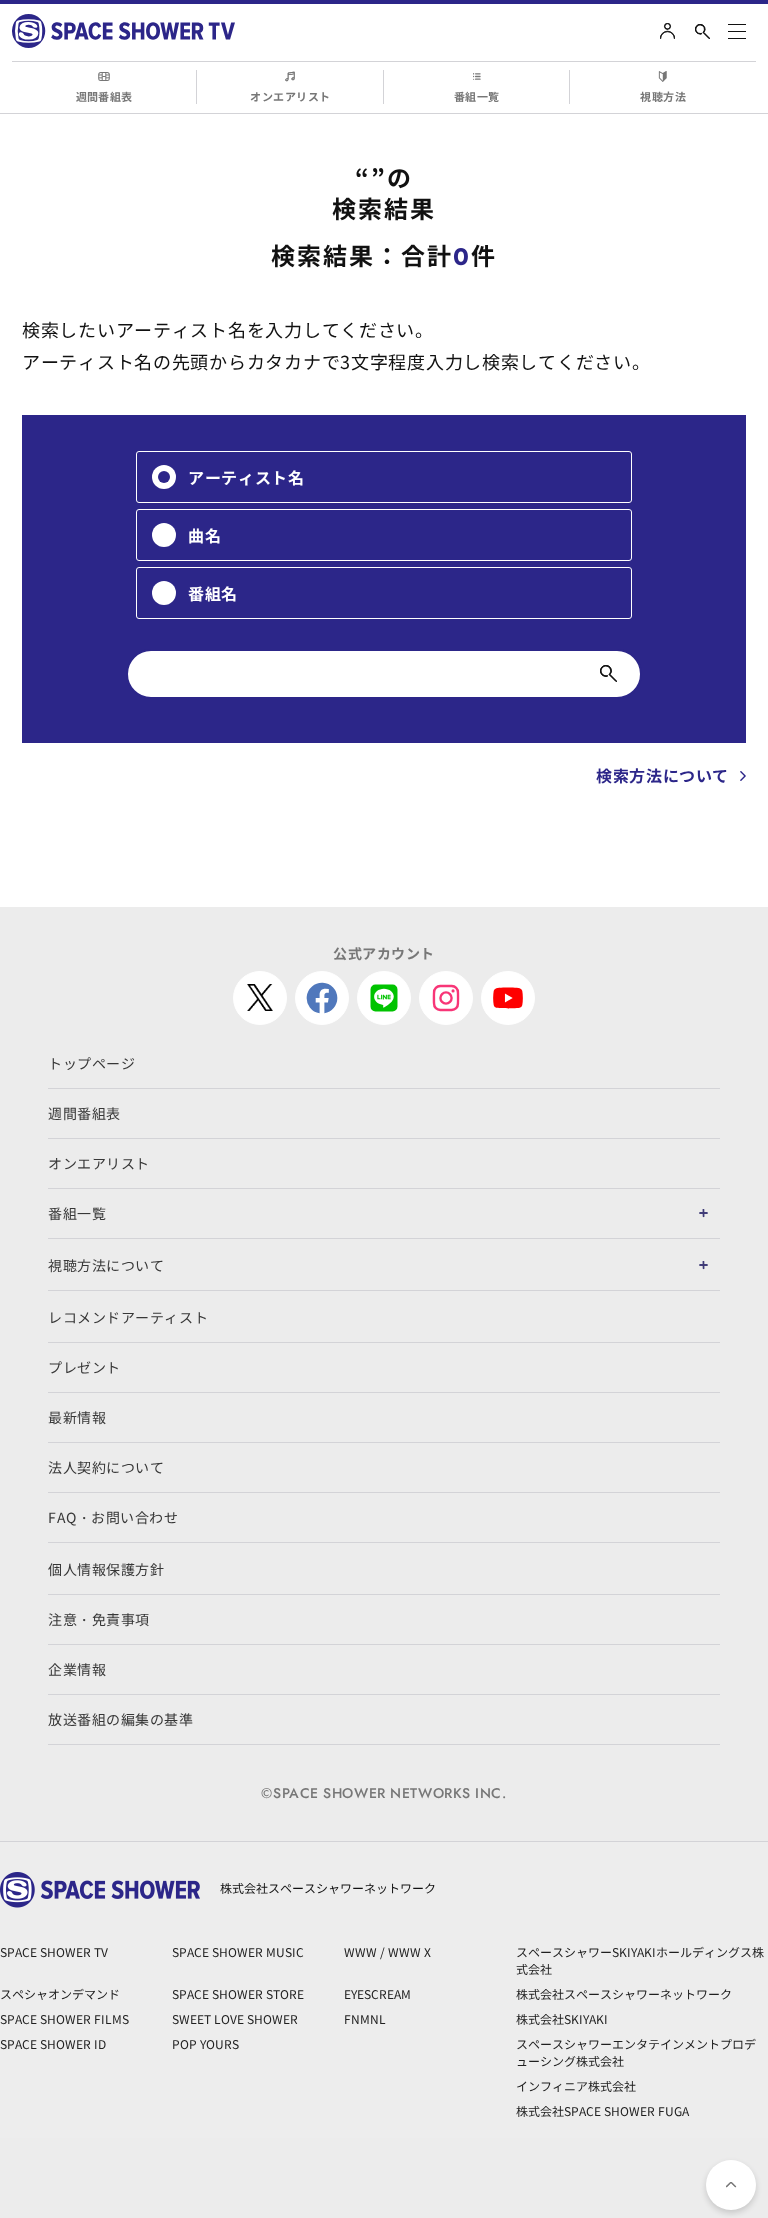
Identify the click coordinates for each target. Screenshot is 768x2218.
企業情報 (77, 1669)
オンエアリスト (290, 96)
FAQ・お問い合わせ (113, 1517)
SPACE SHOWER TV (54, 1951)
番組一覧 (477, 96)
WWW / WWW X (387, 1951)
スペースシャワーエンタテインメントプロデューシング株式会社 (636, 2052)
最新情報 (77, 1417)
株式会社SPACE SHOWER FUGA (602, 2110)
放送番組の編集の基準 (121, 1719)
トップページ (91, 1063)
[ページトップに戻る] (731, 2185)
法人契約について (106, 1467)
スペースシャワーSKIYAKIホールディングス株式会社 (640, 1960)
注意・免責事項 (99, 1619)
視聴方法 (663, 96)
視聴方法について (106, 1265)
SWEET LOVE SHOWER (235, 2018)
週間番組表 (104, 96)
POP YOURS (205, 2043)
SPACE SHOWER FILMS (64, 2018)
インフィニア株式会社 (576, 2085)
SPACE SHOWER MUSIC (238, 1951)
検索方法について (662, 775)
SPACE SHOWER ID (53, 2043)
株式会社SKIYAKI (562, 2018)
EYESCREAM (377, 1993)
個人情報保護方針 (106, 1569)
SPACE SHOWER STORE (238, 1993)
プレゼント (84, 1367)
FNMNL (365, 2018)
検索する (608, 674)
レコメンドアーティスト (128, 1317)
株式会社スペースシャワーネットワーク (624, 1993)
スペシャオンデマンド (60, 1993)
